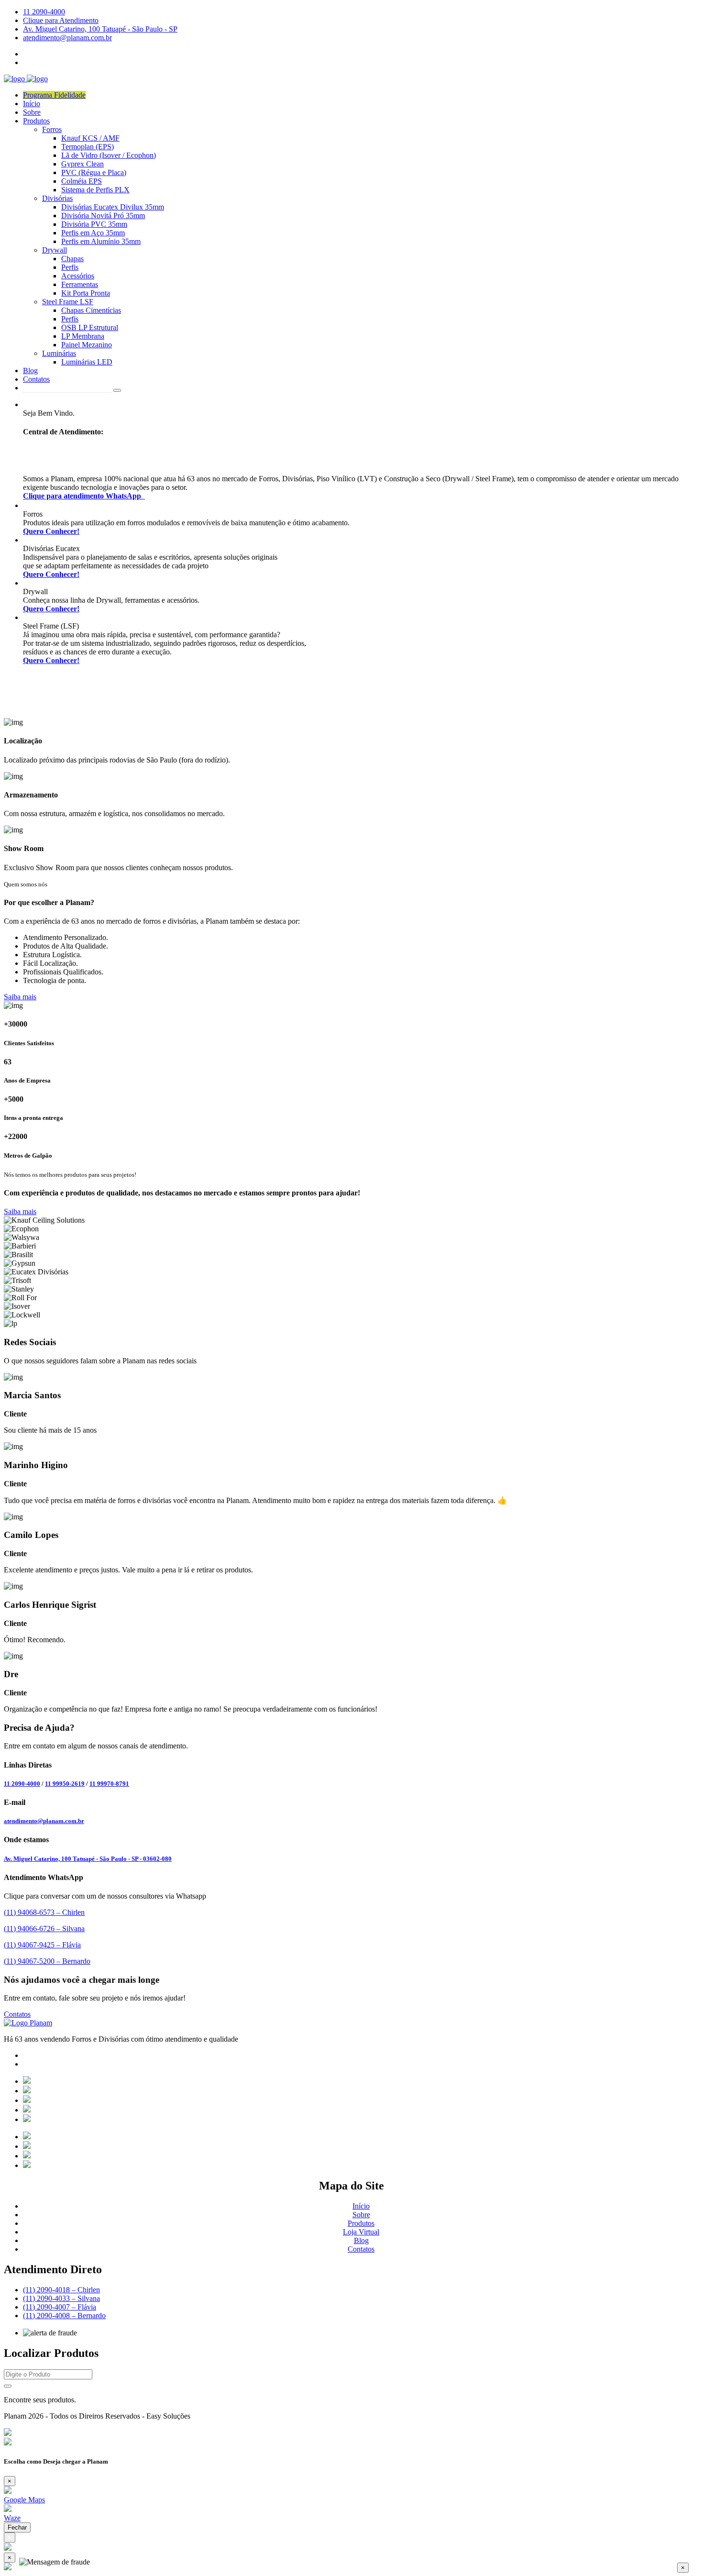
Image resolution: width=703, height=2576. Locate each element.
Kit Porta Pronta (86, 293)
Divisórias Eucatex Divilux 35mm (113, 207)
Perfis (70, 267)
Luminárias (59, 353)
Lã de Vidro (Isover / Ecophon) (109, 155)
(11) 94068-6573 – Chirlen (44, 1912)
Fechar (17, 2527)
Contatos (36, 379)
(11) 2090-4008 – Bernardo (64, 2316)
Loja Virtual (361, 2232)
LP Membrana (83, 336)
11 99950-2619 (65, 1784)
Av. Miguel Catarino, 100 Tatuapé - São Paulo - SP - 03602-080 (88, 1859)
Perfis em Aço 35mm (93, 233)
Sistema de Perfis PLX (95, 190)
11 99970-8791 (109, 1784)
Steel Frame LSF (68, 302)
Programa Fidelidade (54, 95)
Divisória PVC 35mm (94, 224)
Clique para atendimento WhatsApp (84, 496)
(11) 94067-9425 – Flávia (42, 1945)
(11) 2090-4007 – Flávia (60, 2307)
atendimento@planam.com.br (67, 38)
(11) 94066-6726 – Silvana (44, 1929)
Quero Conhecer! (51, 531)
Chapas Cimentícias (91, 310)
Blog (30, 370)
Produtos (36, 121)
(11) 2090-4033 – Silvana (61, 2298)
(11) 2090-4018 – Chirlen (61, 2290)
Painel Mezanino (87, 345)
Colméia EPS (82, 181)
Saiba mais (20, 997)
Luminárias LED (87, 362)
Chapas (72, 259)
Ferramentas (80, 284)
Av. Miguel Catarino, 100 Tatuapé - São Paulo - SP (100, 29)
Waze (12, 2518)
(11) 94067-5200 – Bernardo (47, 1961)
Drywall (55, 250)
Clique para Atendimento (61, 20)
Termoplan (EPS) (88, 147)
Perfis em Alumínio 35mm (101, 241)
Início (32, 104)
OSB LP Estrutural (90, 327)
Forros (52, 129)
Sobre (32, 112)
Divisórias (57, 198)
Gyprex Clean (82, 164)
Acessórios (78, 276)
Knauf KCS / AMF (90, 138)
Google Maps (24, 2500)
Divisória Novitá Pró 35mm (103, 216)
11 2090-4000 (44, 12)
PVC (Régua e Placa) (94, 172)
